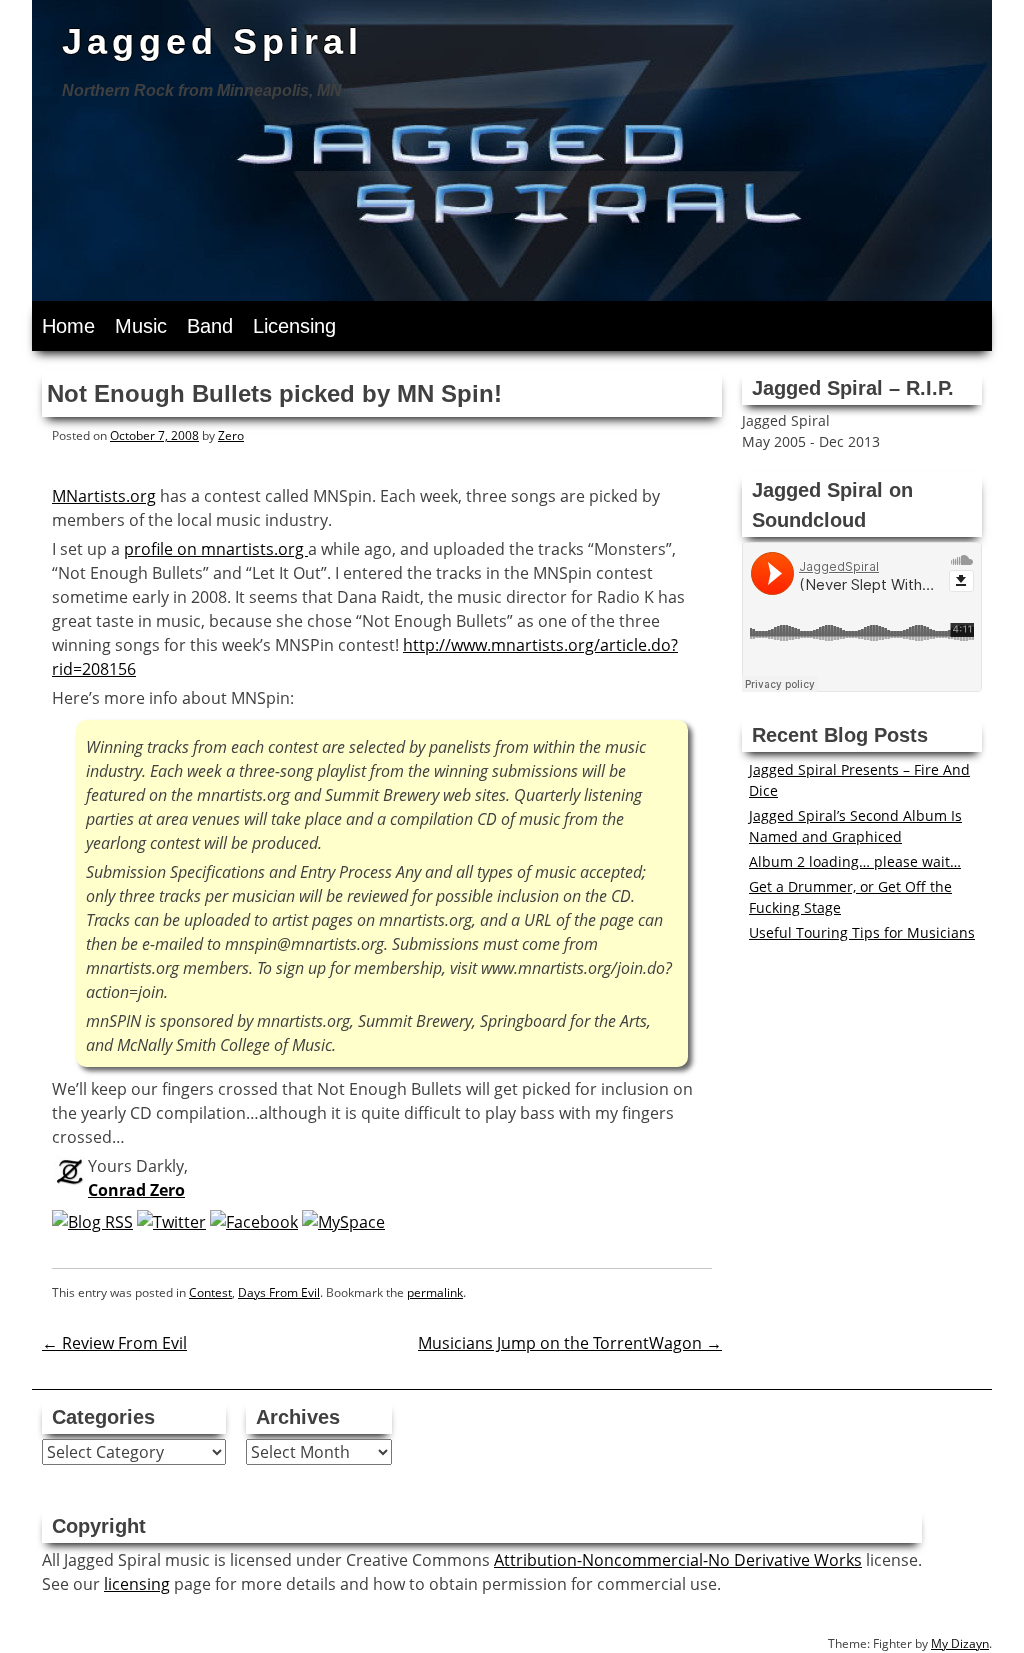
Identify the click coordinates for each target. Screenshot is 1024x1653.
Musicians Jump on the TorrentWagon (570, 1343)
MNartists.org (104, 496)
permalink (435, 1292)
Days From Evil (279, 1292)
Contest (210, 1292)
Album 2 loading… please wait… (855, 861)
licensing (137, 1584)
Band (210, 326)
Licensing (294, 326)
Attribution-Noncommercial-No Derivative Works (678, 1560)
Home (68, 326)
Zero (231, 435)
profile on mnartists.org (216, 549)
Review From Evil (114, 1343)
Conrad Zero (136, 1190)
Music (141, 326)
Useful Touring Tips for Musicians (862, 932)
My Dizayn (960, 1643)
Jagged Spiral (212, 41)
